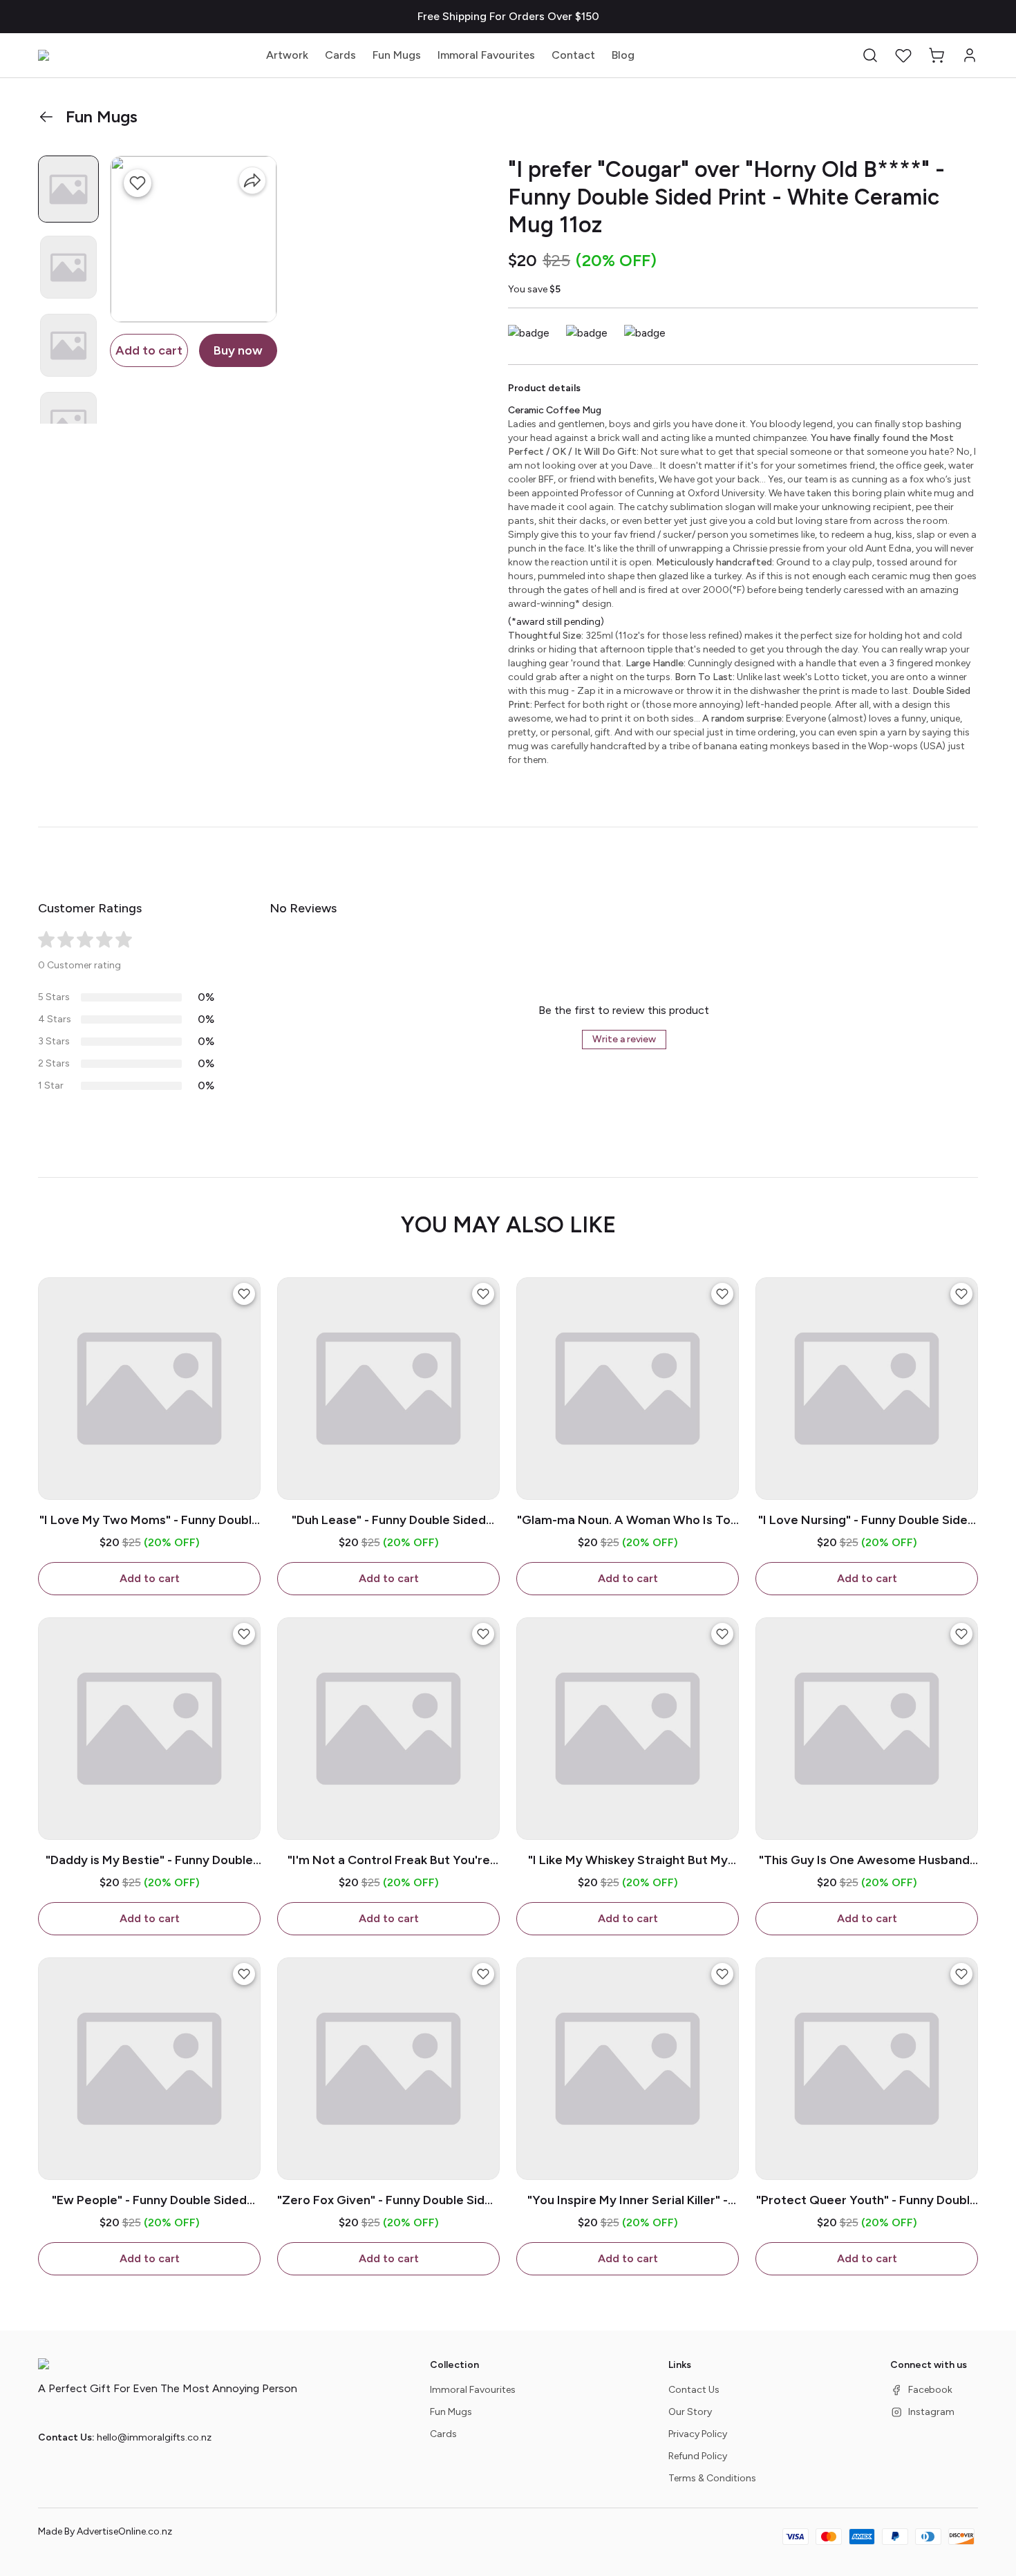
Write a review (624, 1039)
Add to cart (149, 350)
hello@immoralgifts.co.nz (154, 2437)
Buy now (238, 350)
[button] (870, 55)
